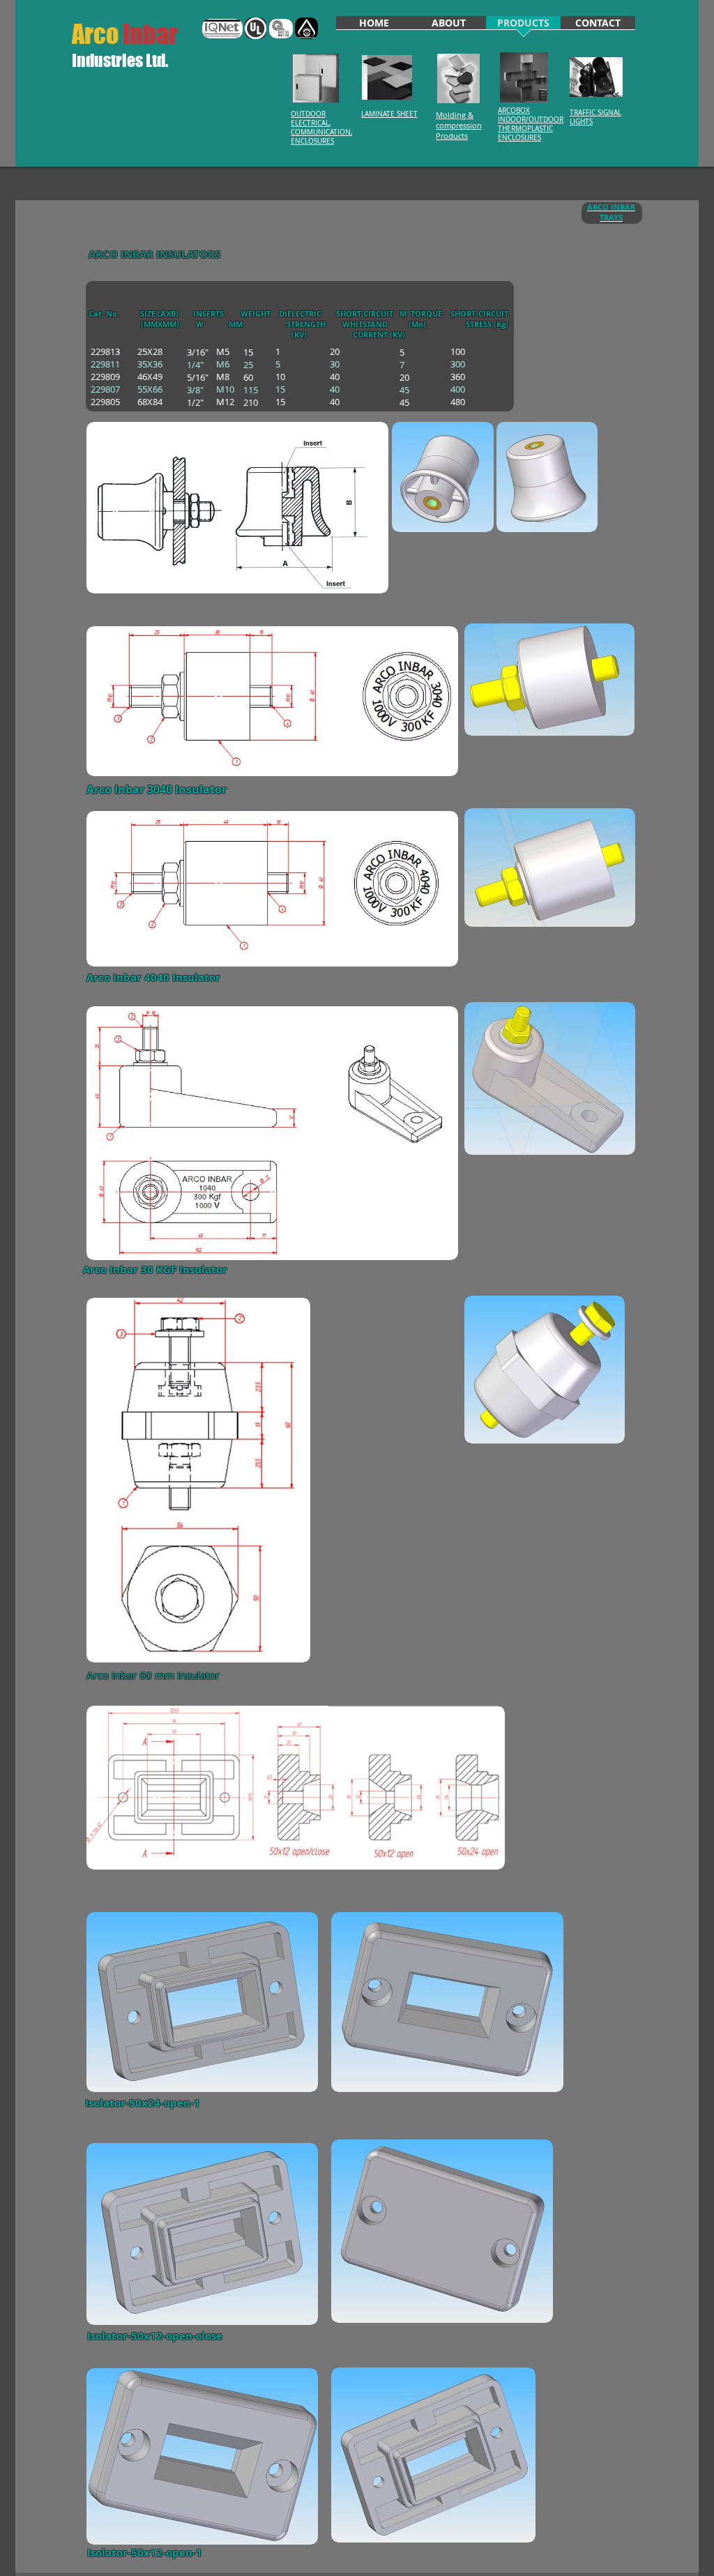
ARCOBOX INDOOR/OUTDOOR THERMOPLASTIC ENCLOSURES (531, 124)
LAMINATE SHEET (389, 114)
